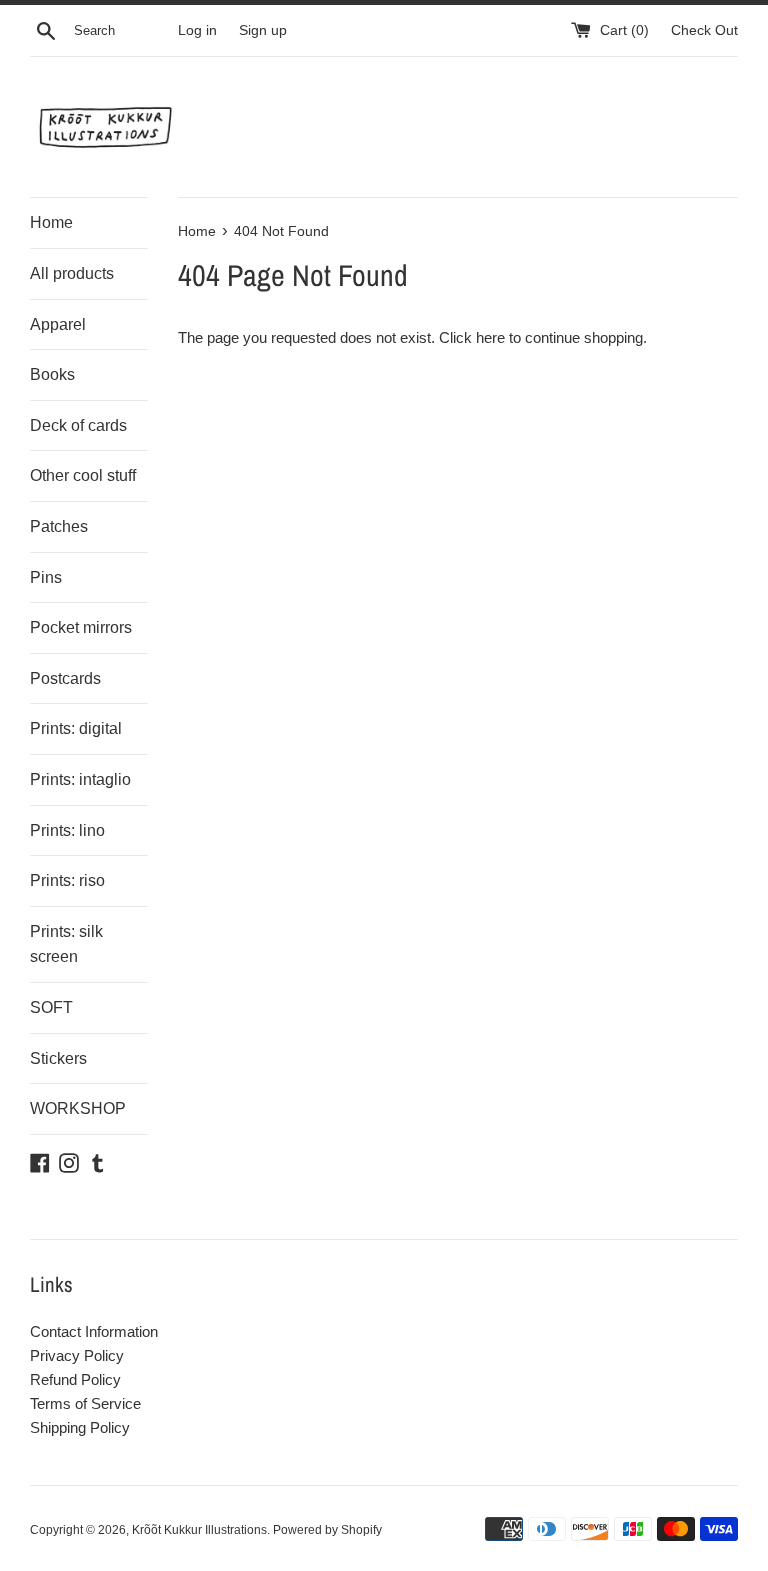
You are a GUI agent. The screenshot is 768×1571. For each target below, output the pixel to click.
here (490, 337)
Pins (46, 577)
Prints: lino (67, 830)
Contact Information (94, 1331)
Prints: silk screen (66, 944)
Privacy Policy (77, 1355)
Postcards (65, 678)
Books (52, 374)
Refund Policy (75, 1379)
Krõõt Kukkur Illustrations (199, 1530)
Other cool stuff (83, 475)
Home (51, 222)
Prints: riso (67, 880)
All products (72, 273)
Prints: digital (76, 728)
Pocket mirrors (81, 627)
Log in (197, 30)
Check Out (704, 30)
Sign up (263, 30)
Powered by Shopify (327, 1530)
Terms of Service (85, 1403)
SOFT (51, 1007)
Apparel (58, 324)
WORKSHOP (78, 1108)
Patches (59, 526)
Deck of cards (78, 425)
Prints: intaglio (80, 779)
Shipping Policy (80, 1427)
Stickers (58, 1058)
